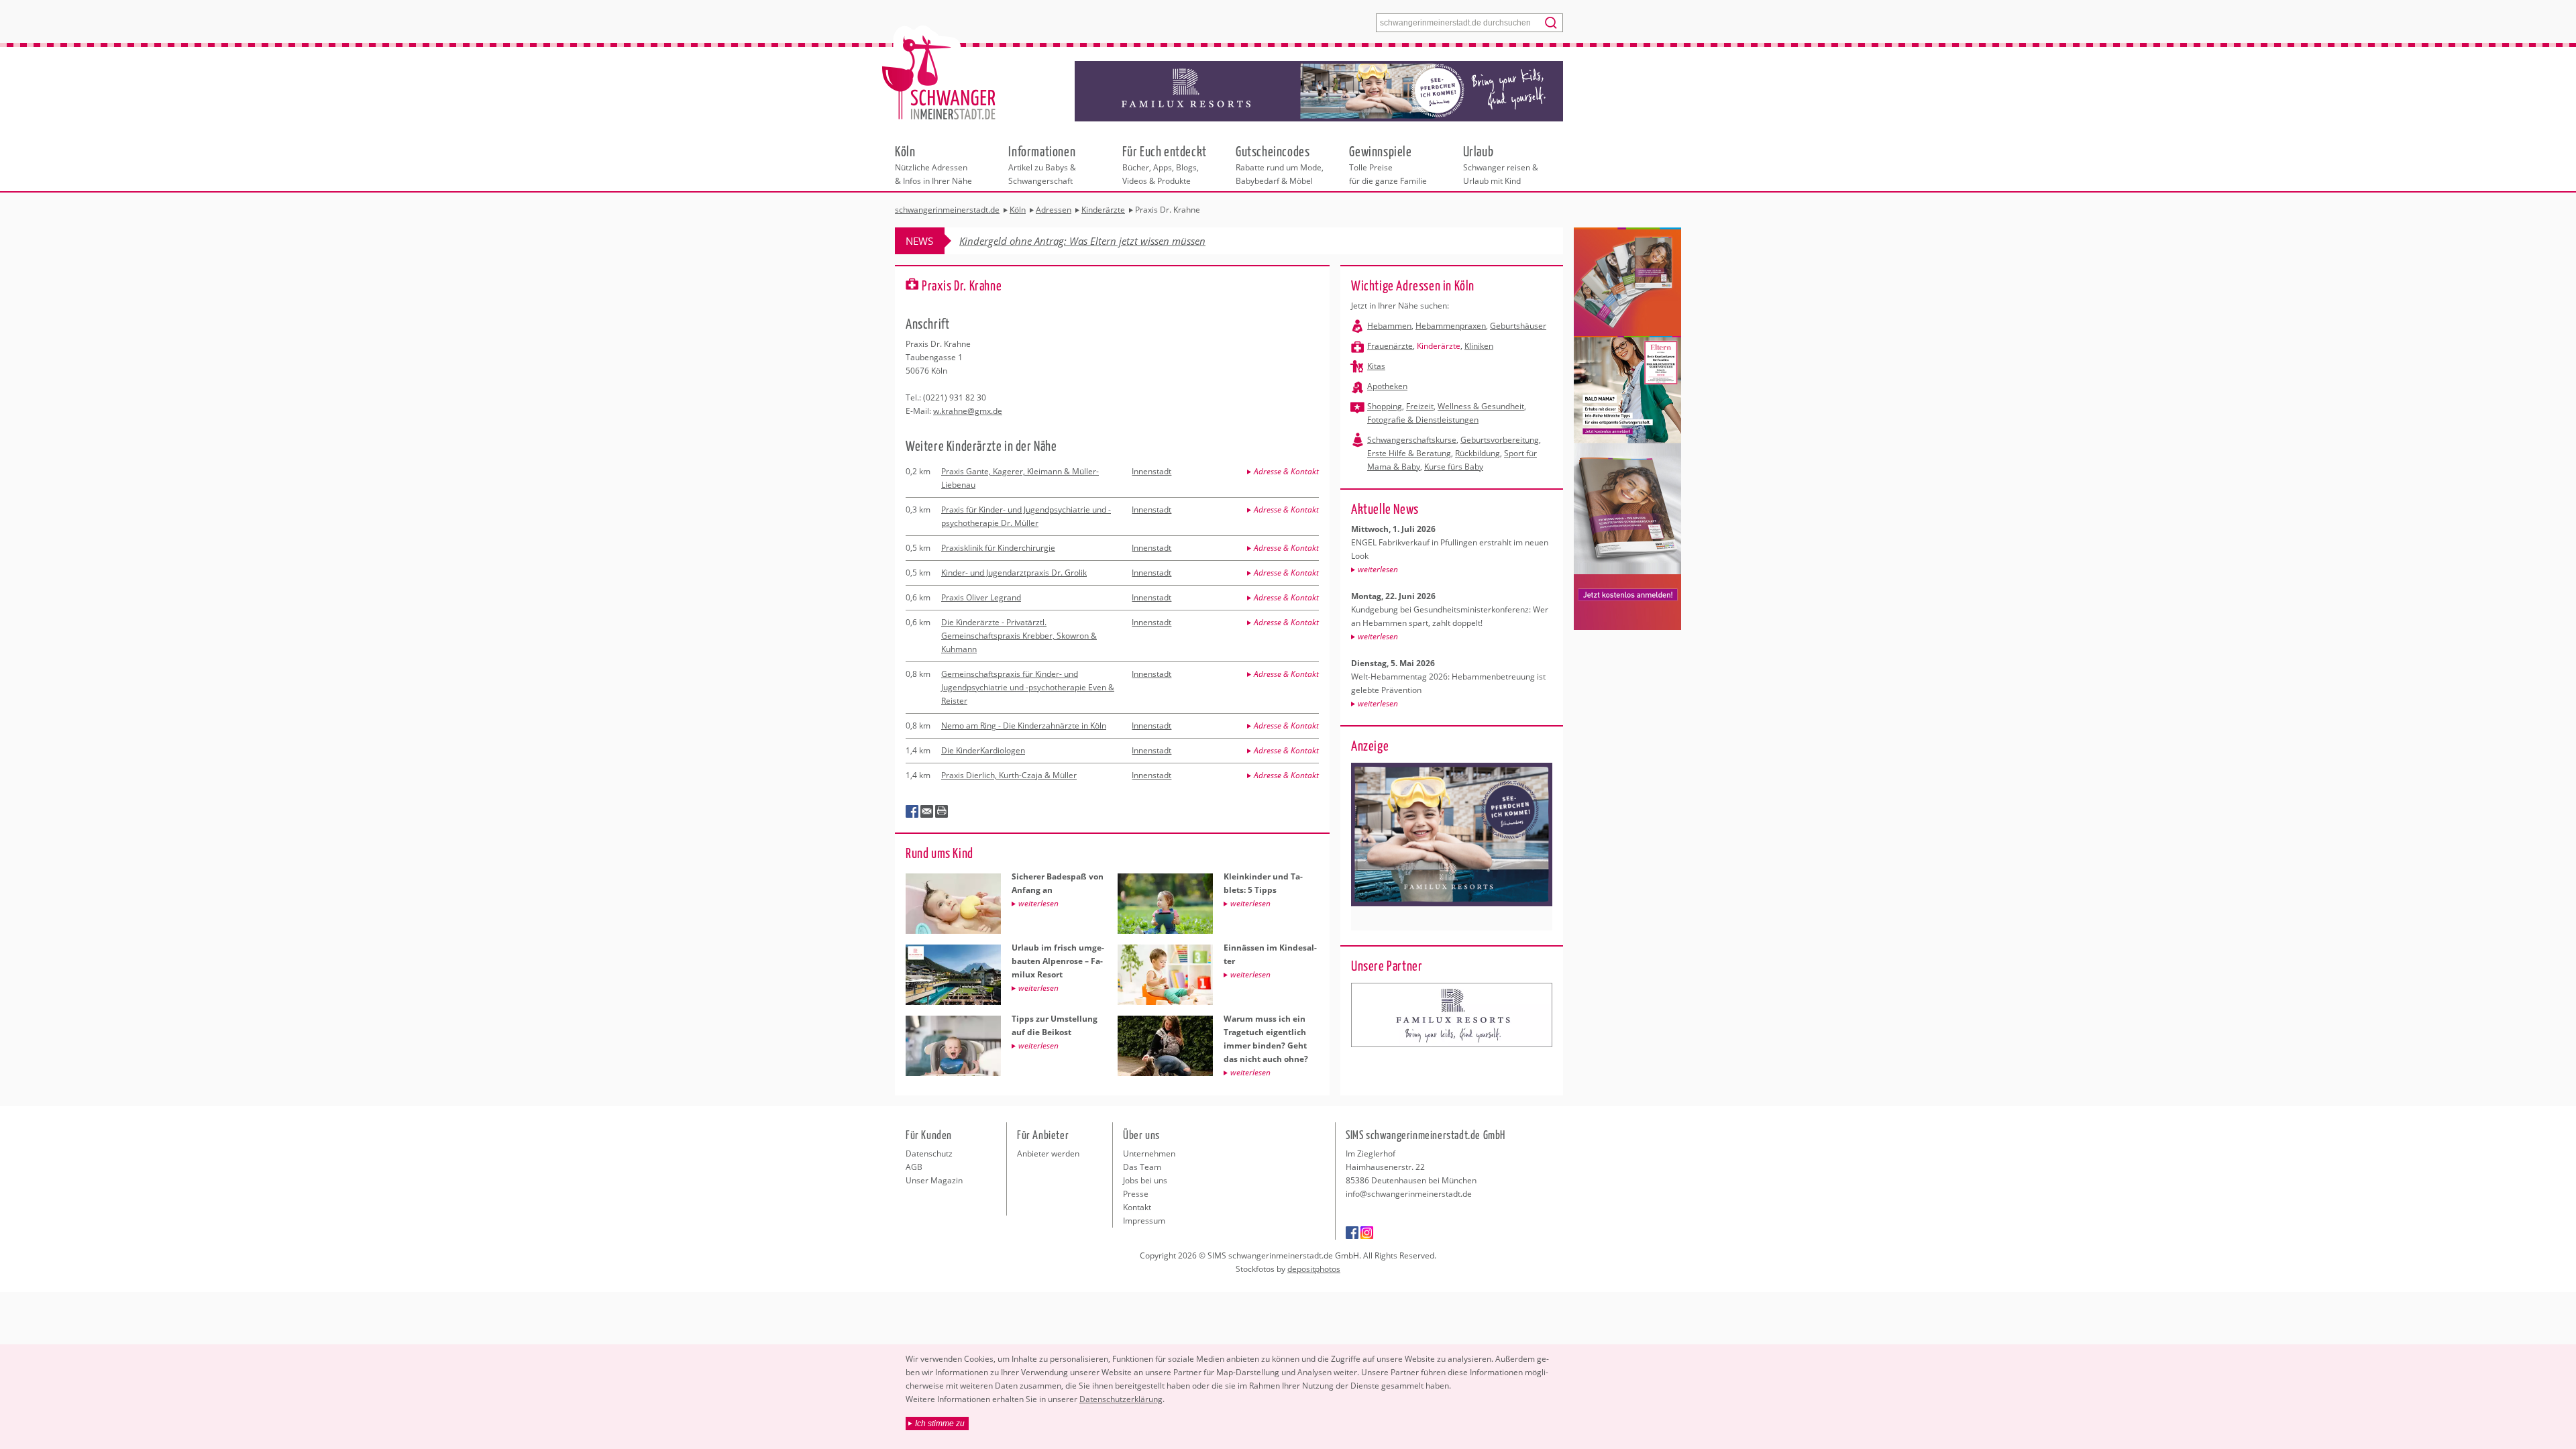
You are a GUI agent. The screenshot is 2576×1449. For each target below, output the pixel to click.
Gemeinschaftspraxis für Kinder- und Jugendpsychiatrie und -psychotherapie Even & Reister (1028, 687)
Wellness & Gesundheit (1481, 406)
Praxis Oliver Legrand (981, 597)
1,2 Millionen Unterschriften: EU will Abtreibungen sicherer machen (1109, 241)
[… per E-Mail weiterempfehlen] (927, 812)
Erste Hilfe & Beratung (1409, 453)
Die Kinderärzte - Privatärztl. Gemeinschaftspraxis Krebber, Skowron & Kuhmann (1019, 636)
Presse (1136, 1194)
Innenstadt (1151, 471)
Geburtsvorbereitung (1500, 440)
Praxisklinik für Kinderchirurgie (998, 548)
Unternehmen (1149, 1153)
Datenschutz (929, 1153)
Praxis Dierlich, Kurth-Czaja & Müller (1009, 775)
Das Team (1142, 1167)
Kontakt (1137, 1207)
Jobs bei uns (1145, 1180)
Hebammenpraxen (1451, 326)
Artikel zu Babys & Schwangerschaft (1042, 164)
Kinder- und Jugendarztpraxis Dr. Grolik (1014, 573)
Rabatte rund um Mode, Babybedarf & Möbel (1280, 164)
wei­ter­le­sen (1378, 569)
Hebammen (1389, 326)
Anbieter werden (1048, 1153)
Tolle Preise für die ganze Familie (1388, 164)
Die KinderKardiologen (983, 750)
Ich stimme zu (940, 1424)
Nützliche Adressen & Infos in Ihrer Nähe (933, 164)
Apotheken (1387, 386)
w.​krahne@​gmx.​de (968, 411)
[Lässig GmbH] (1452, 1015)
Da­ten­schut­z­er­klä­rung (1121, 1399)
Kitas (1376, 366)
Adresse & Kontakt (1286, 471)
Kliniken (1479, 346)
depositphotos (1314, 1269)
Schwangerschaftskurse (1412, 440)
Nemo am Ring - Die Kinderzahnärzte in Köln (1024, 726)
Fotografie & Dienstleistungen (1423, 420)
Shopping (1385, 406)
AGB (914, 1167)
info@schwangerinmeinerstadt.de (1409, 1194)
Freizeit (1420, 406)
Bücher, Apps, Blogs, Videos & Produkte (1165, 164)
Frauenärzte (1390, 346)
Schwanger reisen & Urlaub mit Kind (1501, 164)
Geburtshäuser (1518, 326)
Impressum (1144, 1221)
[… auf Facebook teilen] (912, 812)
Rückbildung (1478, 453)
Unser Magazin (934, 1180)
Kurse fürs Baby (1454, 467)
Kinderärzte (1439, 346)
